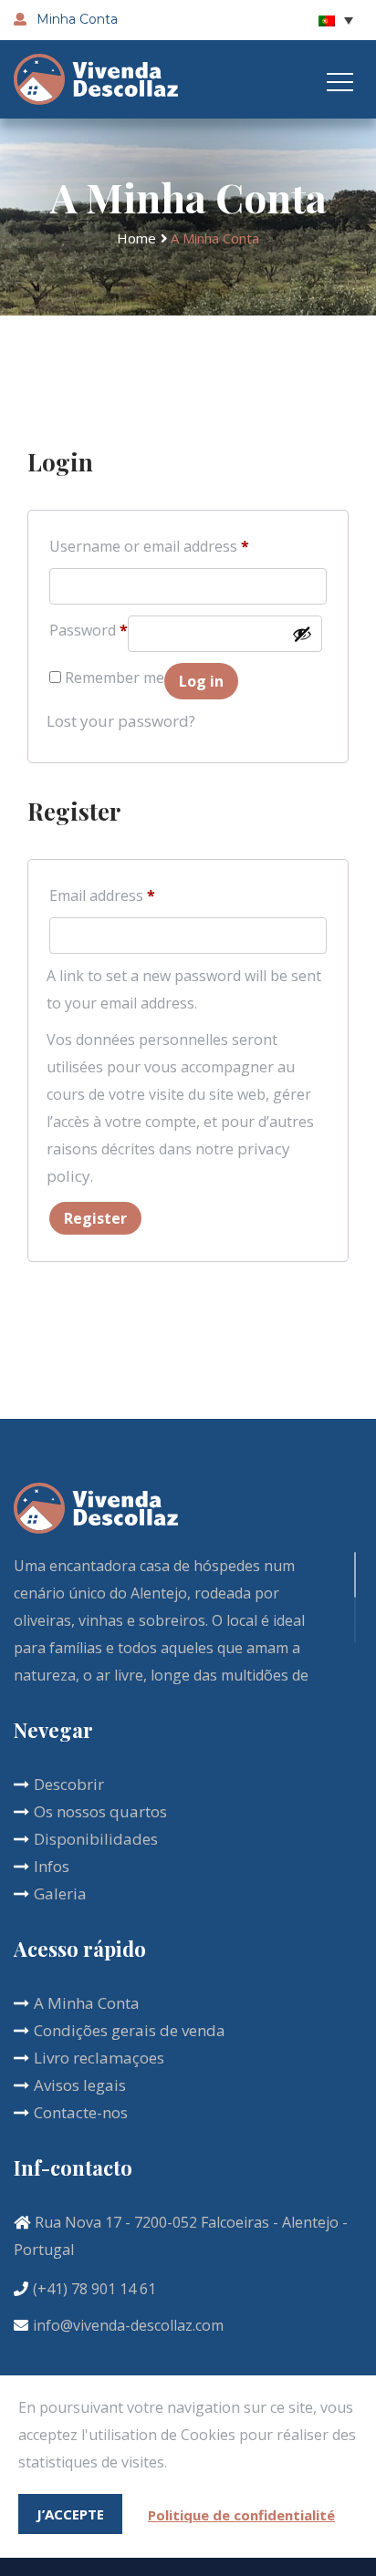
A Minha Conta (87, 2003)
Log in (201, 681)
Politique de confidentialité (241, 2515)
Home (136, 238)
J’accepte (70, 2514)
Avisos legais (80, 2085)
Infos (52, 1866)
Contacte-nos (81, 2112)
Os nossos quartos (100, 1811)
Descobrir (69, 1784)
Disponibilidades (96, 1839)
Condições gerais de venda (130, 2030)
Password (89, 630)
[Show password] (302, 634)
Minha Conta (75, 19)
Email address (102, 895)
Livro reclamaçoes (99, 2058)
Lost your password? (121, 721)
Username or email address (149, 546)
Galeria (60, 1893)
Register (95, 1218)
